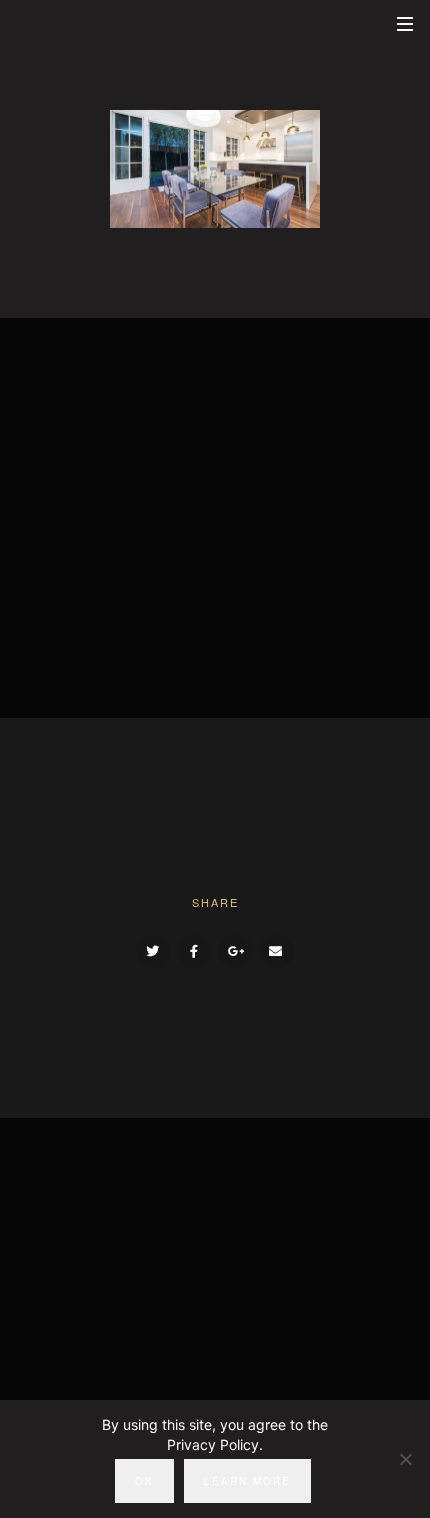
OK (144, 1481)
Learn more (247, 1481)
